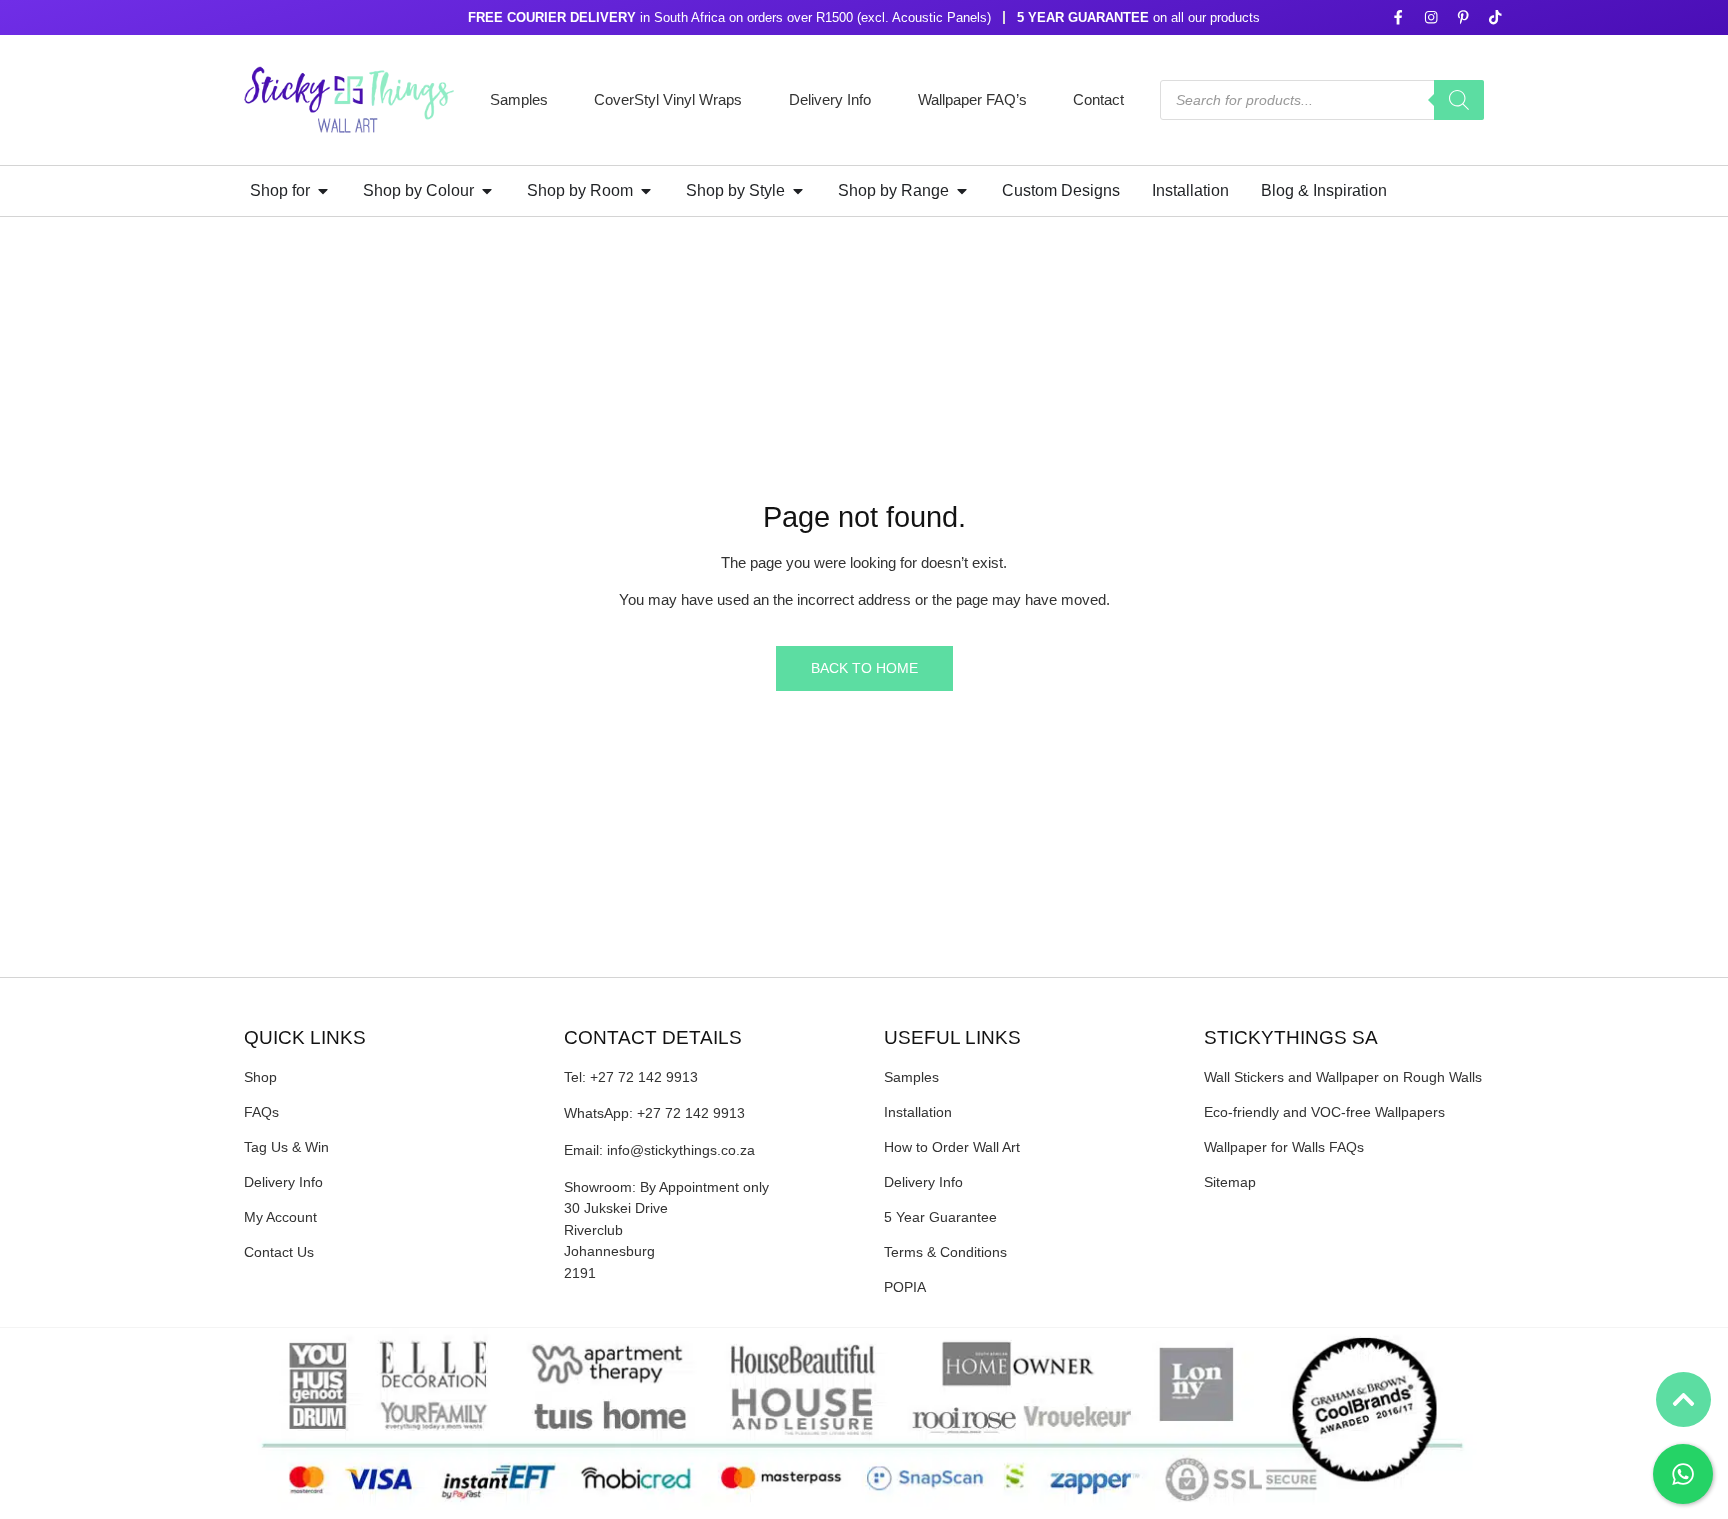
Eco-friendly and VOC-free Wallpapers (1324, 1112)
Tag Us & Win (286, 1147)
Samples (519, 99)
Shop (260, 1077)
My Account (280, 1217)
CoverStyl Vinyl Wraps (668, 99)
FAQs (261, 1112)
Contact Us (279, 1252)
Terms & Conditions (945, 1252)
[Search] (1459, 100)
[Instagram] (1430, 17)
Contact (1098, 99)
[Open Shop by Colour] (487, 191)
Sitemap (1230, 1182)
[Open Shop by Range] (962, 191)
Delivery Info (830, 99)
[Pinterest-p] (1462, 17)
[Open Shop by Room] (646, 191)
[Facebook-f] (1398, 17)
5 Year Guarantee (940, 1217)
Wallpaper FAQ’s (972, 99)
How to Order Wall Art (952, 1147)
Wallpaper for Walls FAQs (1284, 1147)
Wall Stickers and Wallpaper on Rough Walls (1343, 1077)
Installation (918, 1112)
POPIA (905, 1287)
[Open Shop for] (323, 191)
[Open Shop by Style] (798, 191)
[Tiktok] (1495, 17)
